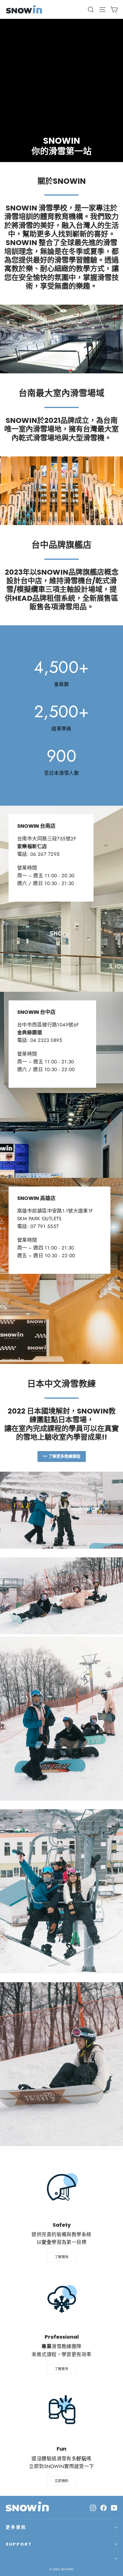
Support (19, 2544)
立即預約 (61, 2481)
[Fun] (61, 2411)
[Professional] (61, 2299)
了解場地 (61, 2257)
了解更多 (61, 2369)
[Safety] (61, 2187)
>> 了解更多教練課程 (62, 1456)
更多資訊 (16, 2527)
